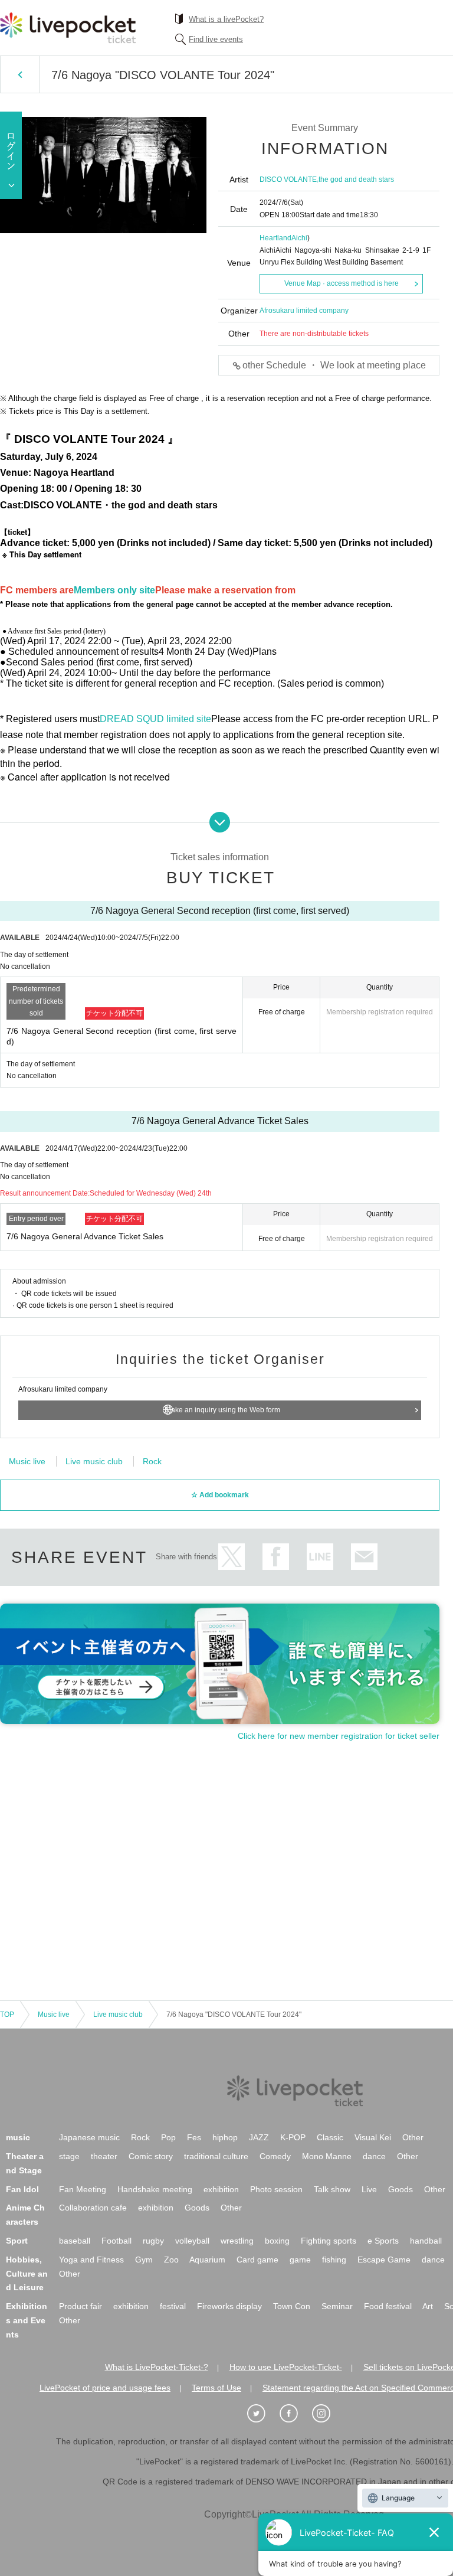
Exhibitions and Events (27, 2320)
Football (116, 2241)
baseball (75, 2241)
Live (369, 2189)
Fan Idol (22, 2189)
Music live (27, 1461)
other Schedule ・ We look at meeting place (334, 365)
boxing (277, 2241)
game (300, 2260)
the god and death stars (356, 179)
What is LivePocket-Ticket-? (157, 2367)
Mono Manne (327, 2156)
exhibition (221, 2189)
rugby (153, 2241)
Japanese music (89, 2137)
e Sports (383, 2241)
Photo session (276, 2189)
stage (69, 2156)
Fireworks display (229, 2306)
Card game (257, 2260)
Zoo (171, 2260)
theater (104, 2156)
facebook (276, 1557)
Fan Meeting (83, 2189)
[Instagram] (327, 2414)
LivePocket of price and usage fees (105, 2388)
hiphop (225, 2137)
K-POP (293, 2137)
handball (426, 2241)
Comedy (275, 2156)
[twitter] (262, 2414)
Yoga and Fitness (91, 2260)
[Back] (20, 74)
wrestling (237, 2241)
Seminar (337, 2306)
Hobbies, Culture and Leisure (27, 2274)
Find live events (216, 39)
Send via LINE (320, 1557)
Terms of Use (216, 2388)
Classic (330, 2137)
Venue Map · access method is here (342, 283)
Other (413, 2137)
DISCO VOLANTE (288, 179)
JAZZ (259, 2137)
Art (428, 2306)
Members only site (114, 590)
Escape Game (384, 2260)
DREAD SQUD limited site (155, 719)
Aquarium (207, 2260)
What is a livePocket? (226, 19)
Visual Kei (373, 2137)
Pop (168, 2137)
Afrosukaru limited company (304, 311)
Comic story (151, 2156)
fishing (334, 2260)
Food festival (388, 2306)
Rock (152, 1461)
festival (173, 2306)
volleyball (192, 2241)
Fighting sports (329, 2241)
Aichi (299, 238)
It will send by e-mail (364, 1557)
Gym (144, 2260)
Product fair (81, 2306)
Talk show (332, 2189)
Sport (17, 2241)
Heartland (275, 238)
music (18, 2137)
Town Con (292, 2306)
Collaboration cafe (93, 2208)
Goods (401, 2189)
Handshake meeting (155, 2189)
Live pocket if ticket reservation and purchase (68, 28)
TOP (7, 2015)
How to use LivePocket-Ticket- (286, 2367)
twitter (232, 1557)
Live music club (94, 1461)
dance (374, 2156)
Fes (194, 2137)
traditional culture (216, 2156)
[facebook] (295, 2414)
